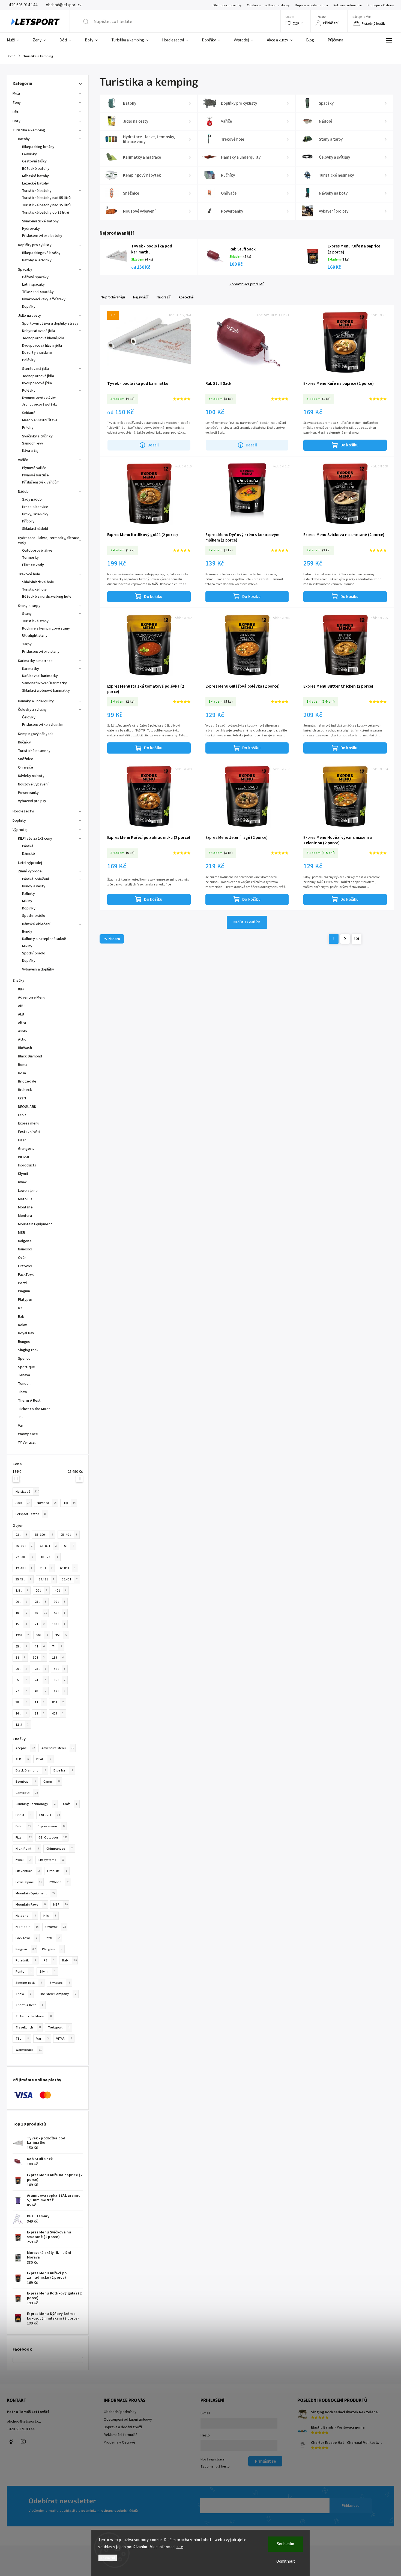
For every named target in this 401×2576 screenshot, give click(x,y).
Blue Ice (63, 1770)
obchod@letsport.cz (24, 2421)
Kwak (23, 1860)
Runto (24, 1972)
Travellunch (28, 2027)
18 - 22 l (49, 1557)
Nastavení (108, 2558)
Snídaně (29, 413)
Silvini (48, 1972)
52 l (59, 1669)
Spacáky (25, 270)
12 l (59, 1691)
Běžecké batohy (36, 169)
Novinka (47, 1503)
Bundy (27, 932)
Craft (70, 1804)
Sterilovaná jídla (35, 369)
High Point (27, 1849)
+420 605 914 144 (21, 2429)
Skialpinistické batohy (40, 221)
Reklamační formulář (348, 5)
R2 (49, 1960)
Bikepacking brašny (38, 147)
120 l (22, 1635)
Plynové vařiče (34, 468)
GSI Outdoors (53, 1837)
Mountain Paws (31, 1904)
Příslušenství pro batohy (42, 236)
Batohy (24, 139)
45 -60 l (24, 1546)
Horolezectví (23, 811)
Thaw (23, 1994)
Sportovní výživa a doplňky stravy (50, 323)
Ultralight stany (35, 636)
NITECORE (27, 1927)
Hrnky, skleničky (35, 514)
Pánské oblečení (36, 879)
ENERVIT (50, 1815)
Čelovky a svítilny (32, 710)
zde (180, 2547)
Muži (16, 93)
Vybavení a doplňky (38, 969)
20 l (41, 1591)
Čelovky (29, 717)
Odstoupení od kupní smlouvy (268, 5)
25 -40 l (69, 1535)
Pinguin (26, 1949)
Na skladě (27, 1492)
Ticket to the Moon (34, 2016)
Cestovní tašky (34, 161)
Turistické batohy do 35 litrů (46, 213)
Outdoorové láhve (37, 551)
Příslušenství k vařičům (41, 482)
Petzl (53, 1938)
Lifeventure (28, 1871)
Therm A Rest (29, 2005)
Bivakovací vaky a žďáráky (44, 299)
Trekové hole (29, 574)
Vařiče (23, 460)
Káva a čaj (30, 451)
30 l (41, 1613)
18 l (58, 1658)
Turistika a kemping (29, 130)
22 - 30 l (24, 1557)
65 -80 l (48, 1546)
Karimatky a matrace (35, 661)
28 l (40, 1669)
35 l (61, 1635)
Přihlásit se (351, 2506)
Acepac (25, 1748)
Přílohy (28, 428)
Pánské (28, 846)
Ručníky (24, 742)
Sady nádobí (32, 500)
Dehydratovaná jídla (39, 331)
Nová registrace (213, 2459)
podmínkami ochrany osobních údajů (110, 2511)
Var (42, 2039)
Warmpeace (29, 2050)
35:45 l (23, 1579)
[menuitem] (16, 40)
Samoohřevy (33, 443)
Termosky (30, 558)
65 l (21, 1680)
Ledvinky (29, 154)
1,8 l (22, 1591)
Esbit (23, 1826)
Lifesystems (51, 1860)
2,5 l (46, 1568)
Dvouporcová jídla (37, 383)
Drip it (24, 1815)
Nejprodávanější (113, 297)
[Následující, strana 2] (345, 939)
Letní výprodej (30, 863)
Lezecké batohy (35, 183)
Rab (69, 1960)
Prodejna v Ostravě (381, 5)
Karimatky (31, 669)
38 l (21, 1702)
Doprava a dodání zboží (311, 5)
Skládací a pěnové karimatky (46, 691)
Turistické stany (35, 621)
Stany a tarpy (29, 606)
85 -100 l (44, 1535)
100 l (59, 1624)
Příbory (28, 521)
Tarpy (27, 644)
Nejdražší (164, 297)
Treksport (59, 2027)
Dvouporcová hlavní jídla (42, 346)
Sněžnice (26, 759)
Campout (27, 1793)
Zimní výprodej (30, 871)
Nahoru (114, 939)
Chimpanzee (59, 1849)
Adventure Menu (58, 1748)
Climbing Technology (35, 1804)
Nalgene (26, 1916)
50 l (42, 1635)
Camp (52, 1782)
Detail (153, 445)
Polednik (26, 1960)
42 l (58, 1713)
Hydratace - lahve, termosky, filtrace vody (49, 540)
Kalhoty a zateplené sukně (44, 939)
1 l (40, 1702)
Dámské (29, 854)
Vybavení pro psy (32, 801)
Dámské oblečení (36, 924)
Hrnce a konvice (35, 507)
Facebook (11, 2441)
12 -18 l (24, 1568)
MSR (60, 1904)
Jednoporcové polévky (40, 404)
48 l (40, 1691)
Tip (69, 1503)
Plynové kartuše (36, 475)
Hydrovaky (31, 229)
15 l (21, 1624)
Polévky (29, 360)
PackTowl (26, 1938)
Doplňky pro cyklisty (35, 245)
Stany (27, 614)
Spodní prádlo (34, 916)
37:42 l (47, 1579)
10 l (21, 1613)
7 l (57, 1646)
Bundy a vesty (34, 886)
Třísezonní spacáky (38, 292)
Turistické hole (35, 589)
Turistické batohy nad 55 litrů (46, 198)
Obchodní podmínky (227, 5)
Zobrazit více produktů (247, 284)
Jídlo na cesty (29, 316)
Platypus (52, 1949)
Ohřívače (26, 767)
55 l (21, 1646)
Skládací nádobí (35, 529)
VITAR (64, 2039)
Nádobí (24, 492)
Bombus (26, 1782)
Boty (17, 121)
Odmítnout (286, 2561)
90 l (21, 1602)
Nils (50, 1916)
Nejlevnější (141, 297)
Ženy (17, 103)
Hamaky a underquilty (36, 701)
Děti (16, 112)
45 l (59, 1613)
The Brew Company (58, 1994)
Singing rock (29, 1983)
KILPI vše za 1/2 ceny (35, 839)
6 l (20, 1658)
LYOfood (59, 1882)
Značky (19, 981)
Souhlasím (285, 2544)
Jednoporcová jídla (38, 376)
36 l (59, 1680)
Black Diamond (31, 1770)
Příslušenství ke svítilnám (43, 725)
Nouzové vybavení (33, 784)
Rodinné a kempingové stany (46, 628)
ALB (22, 1759)
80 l (58, 1702)
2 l (40, 1624)
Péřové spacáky (35, 277)
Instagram (23, 2441)
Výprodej (20, 830)
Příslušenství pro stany (41, 652)
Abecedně (186, 297)
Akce (23, 1503)
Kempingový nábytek (36, 734)
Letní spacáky (33, 285)
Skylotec (60, 1983)
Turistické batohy (37, 191)
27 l (21, 1691)
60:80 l (68, 1568)
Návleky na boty (31, 776)
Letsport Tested (31, 1514)
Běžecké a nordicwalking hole (47, 597)
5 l (69, 1546)
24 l (40, 1680)
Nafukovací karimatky (40, 676)
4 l (40, 1646)
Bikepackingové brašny (41, 253)
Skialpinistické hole (38, 582)
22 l (21, 1535)
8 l (40, 1713)
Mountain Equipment (35, 1893)
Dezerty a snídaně (37, 353)
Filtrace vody (33, 565)
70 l (59, 1602)
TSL (22, 2039)
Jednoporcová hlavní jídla (43, 338)
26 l (21, 1669)
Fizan (24, 1837)
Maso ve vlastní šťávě (40, 420)
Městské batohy (35, 176)
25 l (40, 1602)
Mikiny (27, 901)
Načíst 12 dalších (247, 922)
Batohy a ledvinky (37, 260)
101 (357, 939)
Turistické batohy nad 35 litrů (46, 205)
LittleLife (57, 1871)
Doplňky (29, 307)
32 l (39, 1658)
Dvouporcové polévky (39, 398)
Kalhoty (29, 894)
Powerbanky (28, 793)
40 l (61, 1591)
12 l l (22, 1725)
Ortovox (56, 1927)
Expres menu (51, 1826)
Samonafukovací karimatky (44, 683)
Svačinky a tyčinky (37, 436)
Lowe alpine (29, 1882)
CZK (296, 23)
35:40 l (70, 1579)
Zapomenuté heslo (215, 2466)
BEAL (44, 1759)
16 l (21, 1713)
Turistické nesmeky (34, 751)
